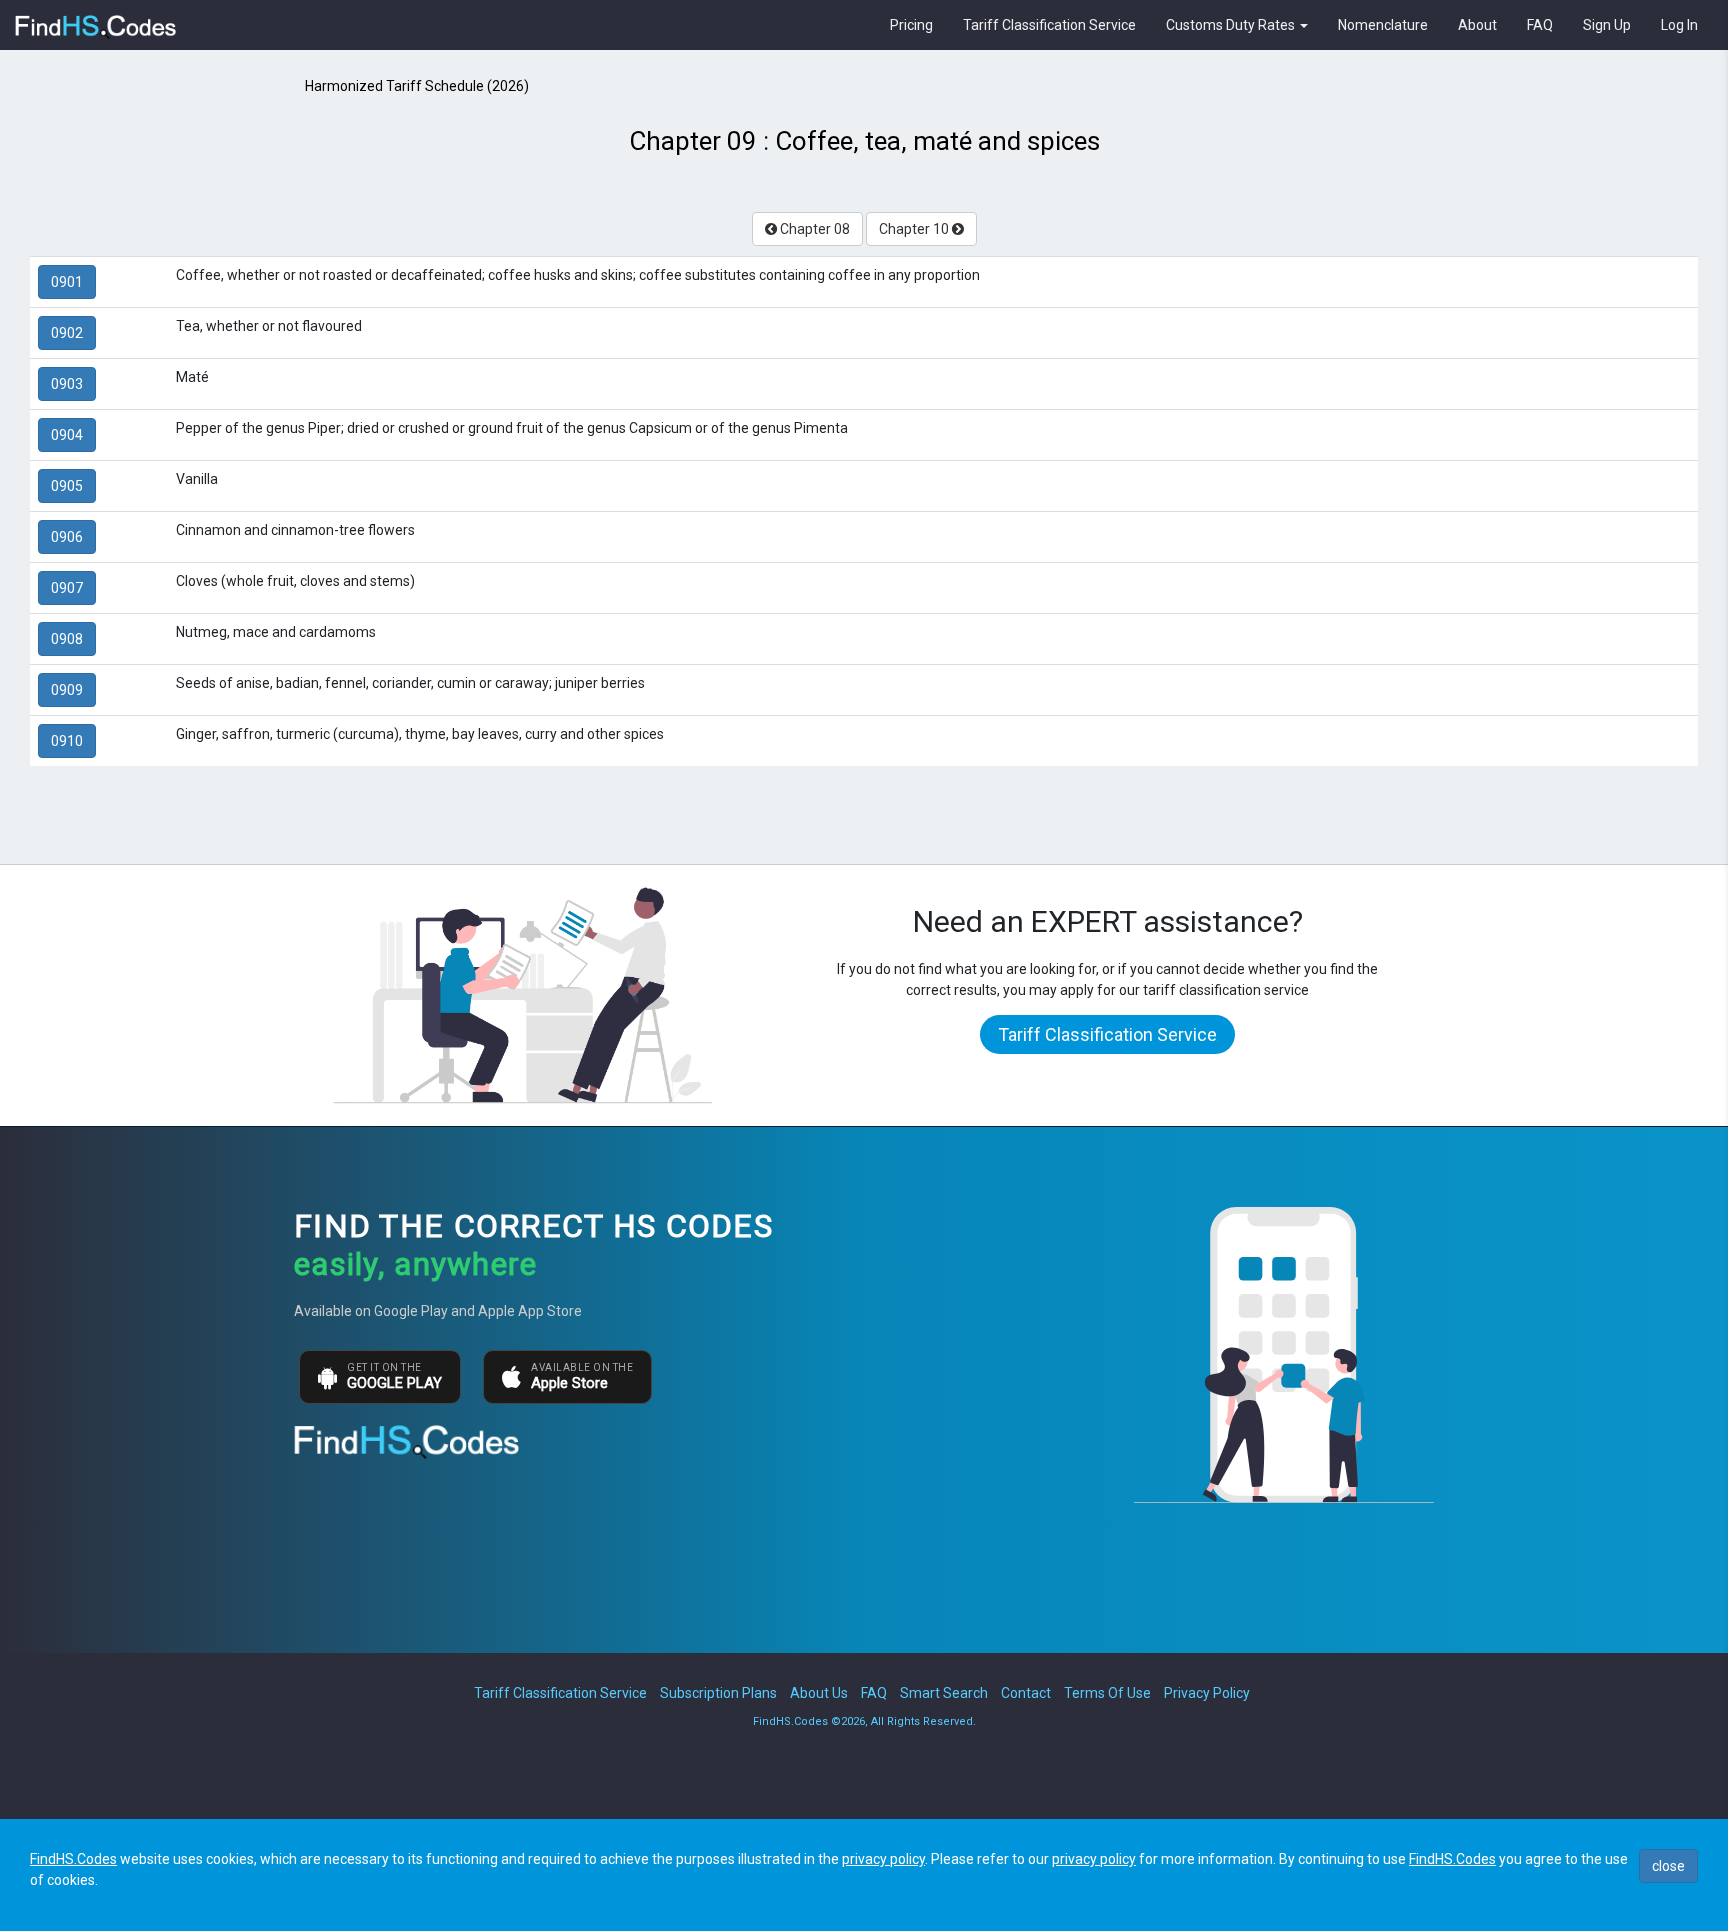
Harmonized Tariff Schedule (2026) (417, 86)
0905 (67, 486)
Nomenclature (1383, 25)
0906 (67, 537)
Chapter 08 (813, 229)
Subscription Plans (718, 1693)
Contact (1026, 1693)
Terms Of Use (1107, 1693)
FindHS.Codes (73, 1859)
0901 (67, 282)
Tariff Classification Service (1049, 25)
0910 (67, 741)
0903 (67, 384)
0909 (67, 690)
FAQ (1540, 25)
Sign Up (1607, 25)
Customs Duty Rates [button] (1232, 25)
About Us (819, 1693)
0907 (67, 588)
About (1477, 25)
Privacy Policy (1207, 1693)
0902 (67, 333)
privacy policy (883, 1859)
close (1668, 1866)
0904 (67, 435)
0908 (67, 639)
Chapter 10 (915, 229)
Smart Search (944, 1693)
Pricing (911, 25)
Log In (1679, 25)
